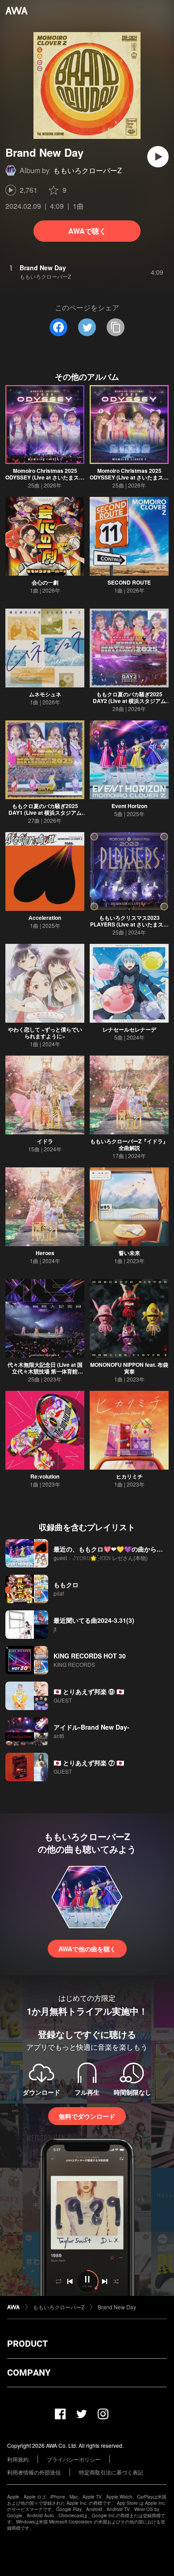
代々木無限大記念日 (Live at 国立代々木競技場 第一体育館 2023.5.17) (45, 1371)
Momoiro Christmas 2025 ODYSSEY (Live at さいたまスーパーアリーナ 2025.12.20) (45, 477)
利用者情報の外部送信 (34, 2472)
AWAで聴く (87, 231)
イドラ (45, 1141)
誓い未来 (129, 1253)
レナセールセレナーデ (129, 1029)
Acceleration (45, 918)
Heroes (45, 1253)
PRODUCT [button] (27, 2344)
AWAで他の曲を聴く (87, 1949)
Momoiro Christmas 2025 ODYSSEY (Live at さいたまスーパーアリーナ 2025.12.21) (129, 477)
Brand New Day (117, 2307)
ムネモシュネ (45, 694)
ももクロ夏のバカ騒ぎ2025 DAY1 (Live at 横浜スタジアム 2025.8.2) (45, 813)
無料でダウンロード (87, 2116)
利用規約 (18, 2459)
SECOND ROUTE (129, 582)
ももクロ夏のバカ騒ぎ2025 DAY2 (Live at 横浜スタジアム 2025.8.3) (129, 701)
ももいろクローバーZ (87, 170)
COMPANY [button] (29, 2373)
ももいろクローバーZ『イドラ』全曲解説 (129, 1144)
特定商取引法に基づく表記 (111, 2472)
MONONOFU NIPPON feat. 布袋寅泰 (129, 1368)
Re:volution (45, 1476)
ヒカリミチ (129, 1476)
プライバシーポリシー (74, 2459)
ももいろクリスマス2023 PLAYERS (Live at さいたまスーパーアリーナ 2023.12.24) (129, 924)
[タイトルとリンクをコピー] (116, 327)
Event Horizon (129, 806)
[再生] (158, 157)
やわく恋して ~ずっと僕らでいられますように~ (45, 1033)
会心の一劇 (45, 582)
